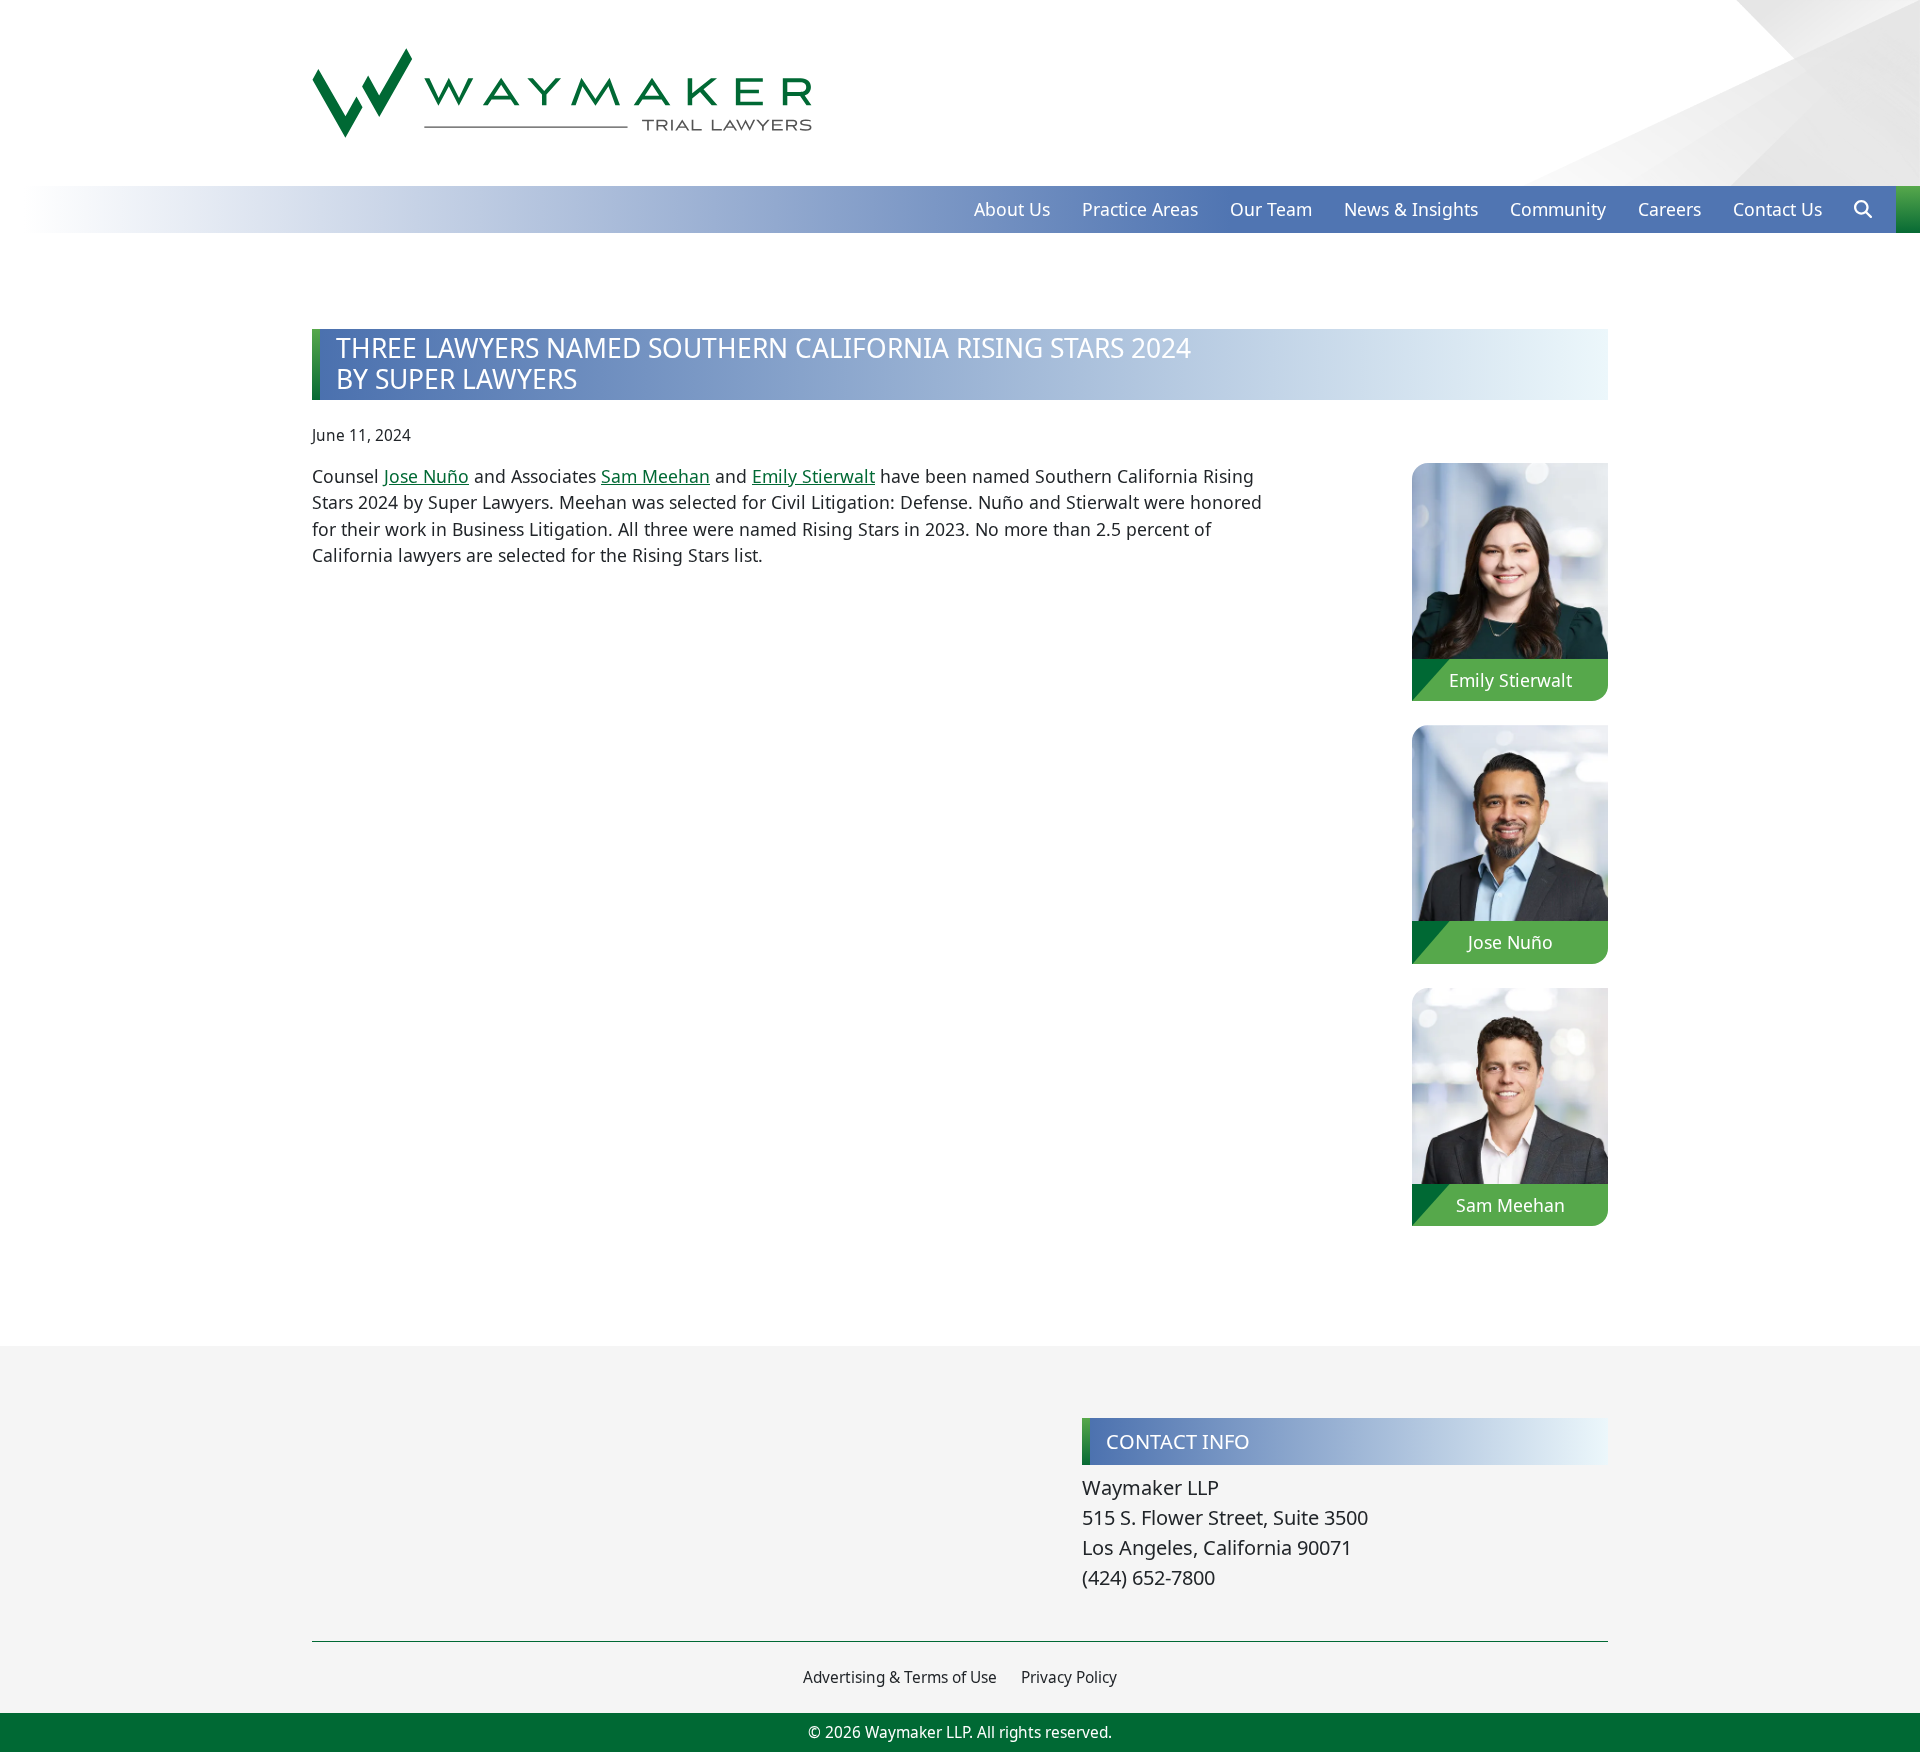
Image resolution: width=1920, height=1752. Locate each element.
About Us (1012, 209)
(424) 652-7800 (1148, 1577)
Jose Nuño (426, 476)
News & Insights (1411, 209)
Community (1558, 209)
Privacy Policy (1069, 1677)
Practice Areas (1140, 209)
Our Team (1271, 209)
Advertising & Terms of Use (900, 1677)
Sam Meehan (655, 476)
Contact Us (1777, 209)
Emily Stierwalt (813, 476)
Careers (1669, 209)
